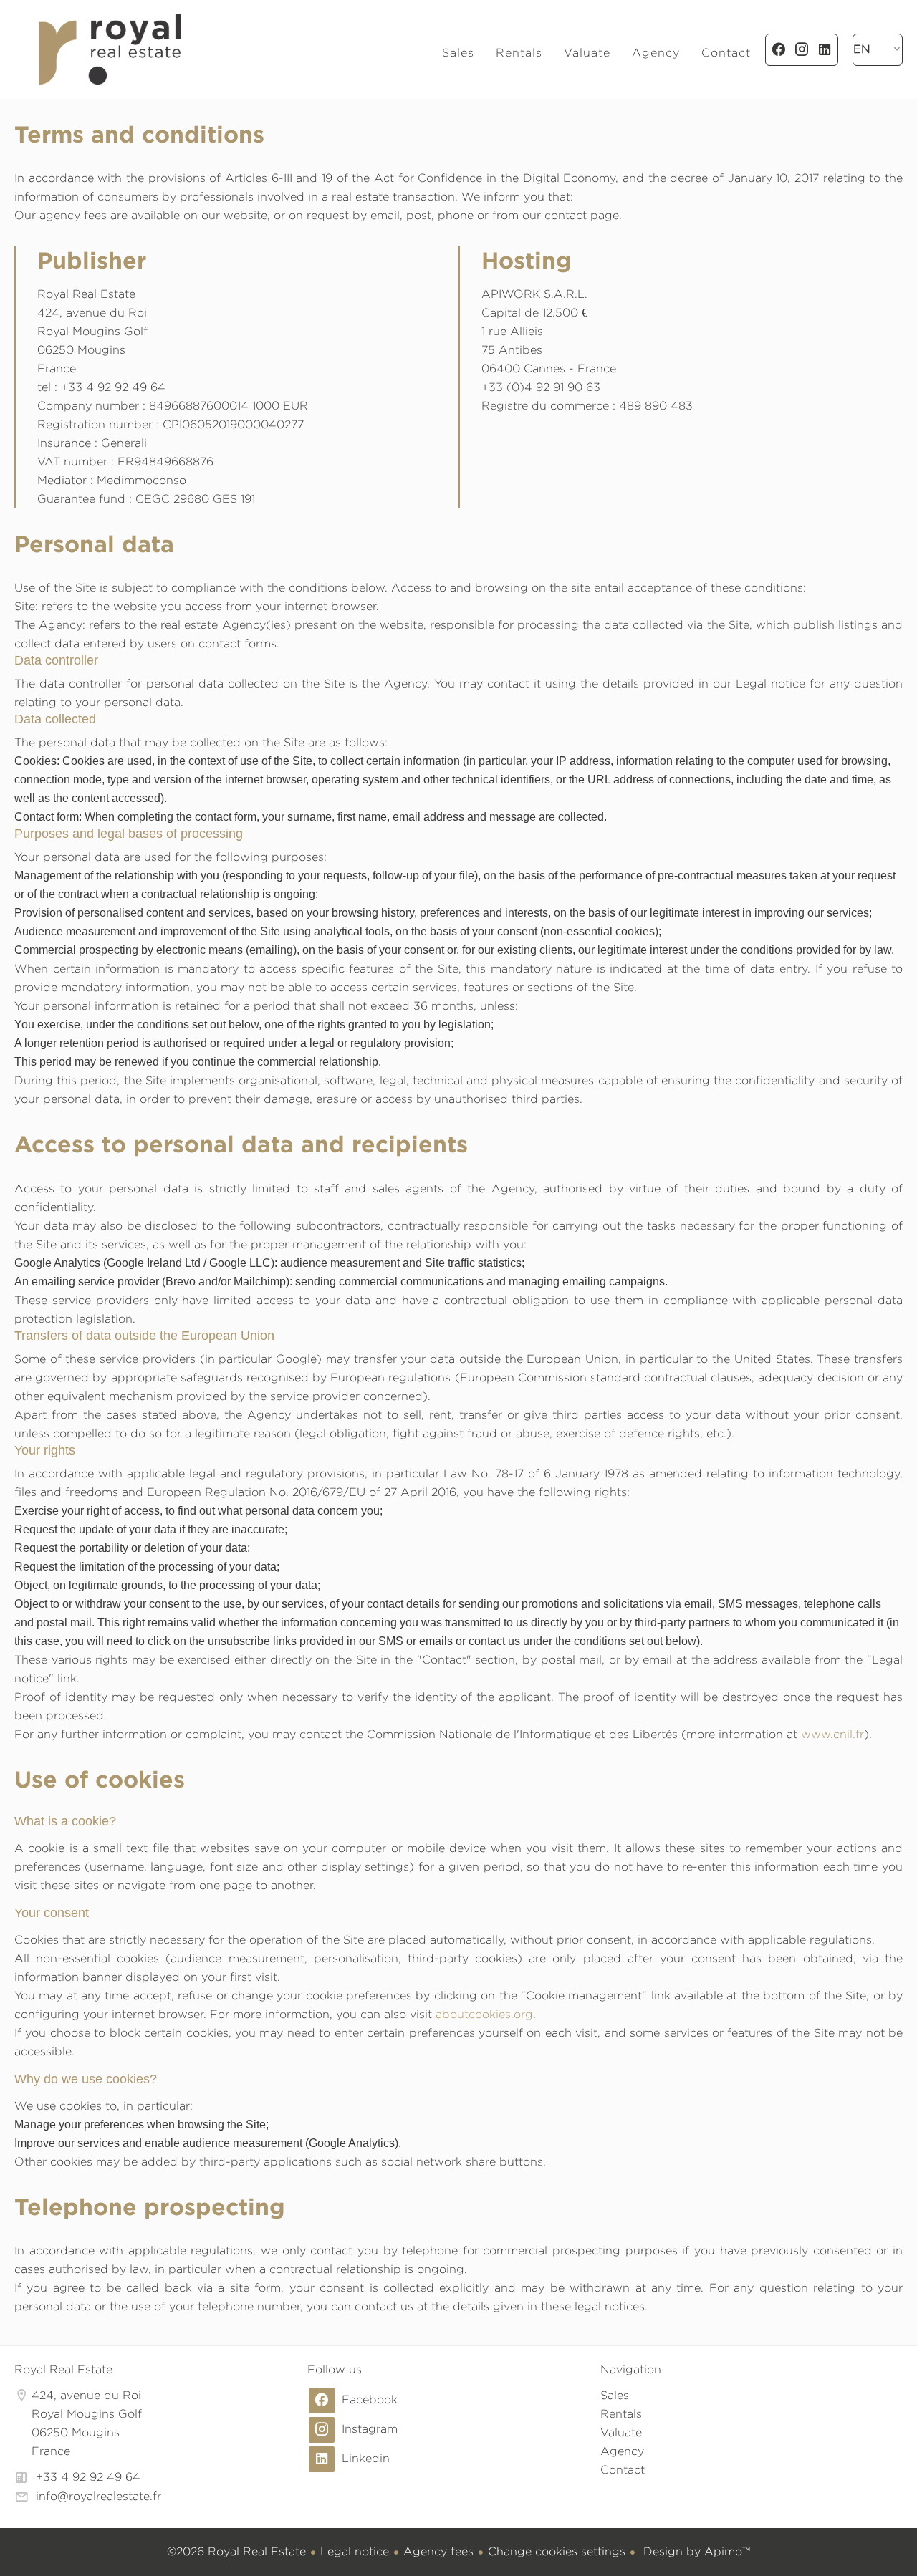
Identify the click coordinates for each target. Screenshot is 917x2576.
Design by (695, 2551)
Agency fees (438, 2551)
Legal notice (355, 2551)
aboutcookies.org (484, 2014)
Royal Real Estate (63, 2369)
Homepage (109, 49)
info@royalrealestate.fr (99, 2496)
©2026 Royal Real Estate (236, 2551)
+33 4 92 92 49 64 (88, 2477)
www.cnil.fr (832, 1734)
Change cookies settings (557, 2551)
